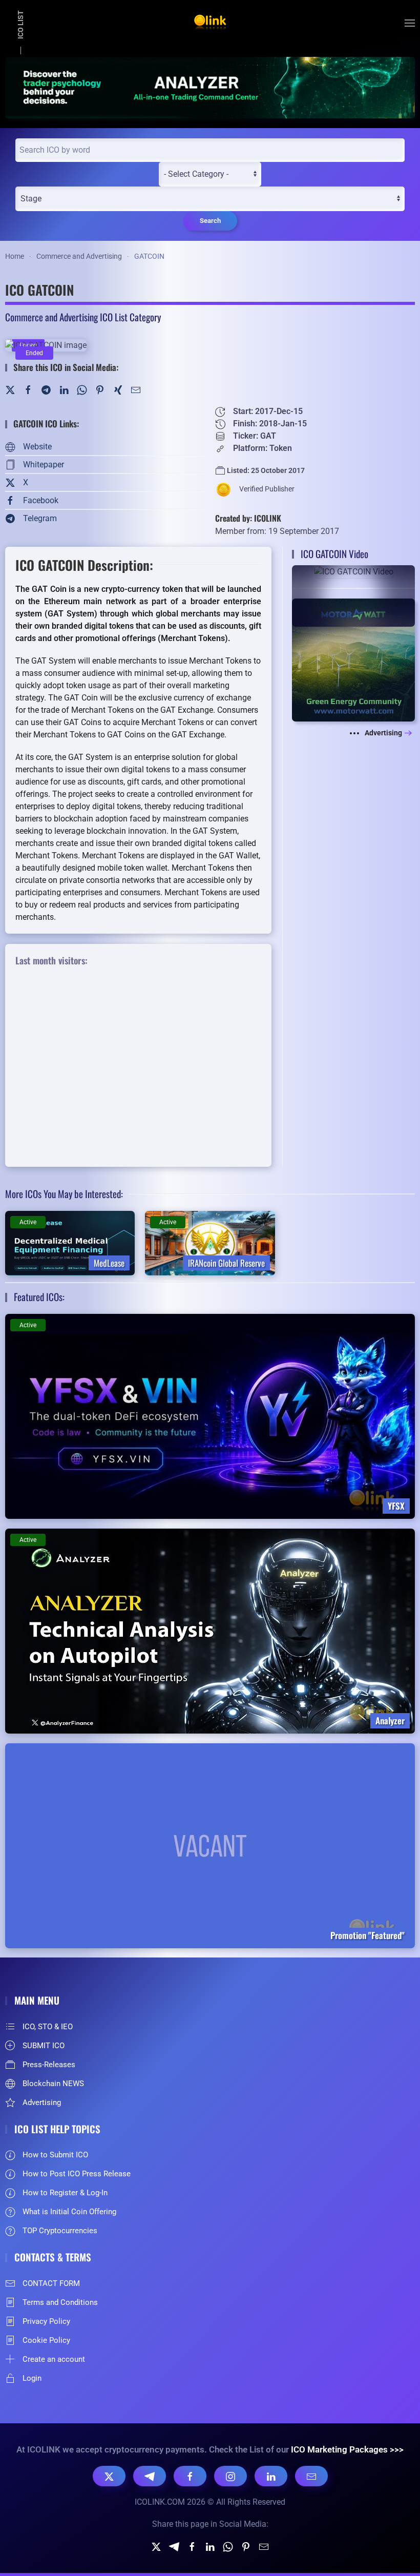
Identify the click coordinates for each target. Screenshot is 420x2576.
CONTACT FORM (51, 2283)
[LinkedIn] (64, 389)
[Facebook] (28, 389)
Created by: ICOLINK (248, 518)
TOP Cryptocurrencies (60, 2231)
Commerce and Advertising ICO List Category (83, 317)
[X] (109, 2476)
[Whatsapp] (228, 2547)
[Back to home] (210, 23)
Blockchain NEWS (53, 2084)
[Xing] (118, 389)
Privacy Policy (46, 2321)
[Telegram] (46, 389)
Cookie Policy (46, 2340)
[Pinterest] (100, 389)
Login (32, 2378)
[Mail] (136, 389)
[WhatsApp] (82, 389)
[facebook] (192, 2547)
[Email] (311, 2476)
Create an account (54, 2359)
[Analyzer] (210, 87)
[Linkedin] (210, 2547)
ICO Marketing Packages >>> (347, 2449)
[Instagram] (230, 2476)
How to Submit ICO (55, 2155)
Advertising (383, 733)
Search (210, 221)
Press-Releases (49, 2065)
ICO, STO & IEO (48, 2027)
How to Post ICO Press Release (77, 2174)
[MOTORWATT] (353, 659)
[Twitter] (10, 389)
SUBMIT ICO (44, 2046)
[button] (410, 23)
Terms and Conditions (60, 2302)
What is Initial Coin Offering (69, 2212)
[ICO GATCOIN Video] (353, 596)
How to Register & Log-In (65, 2193)
